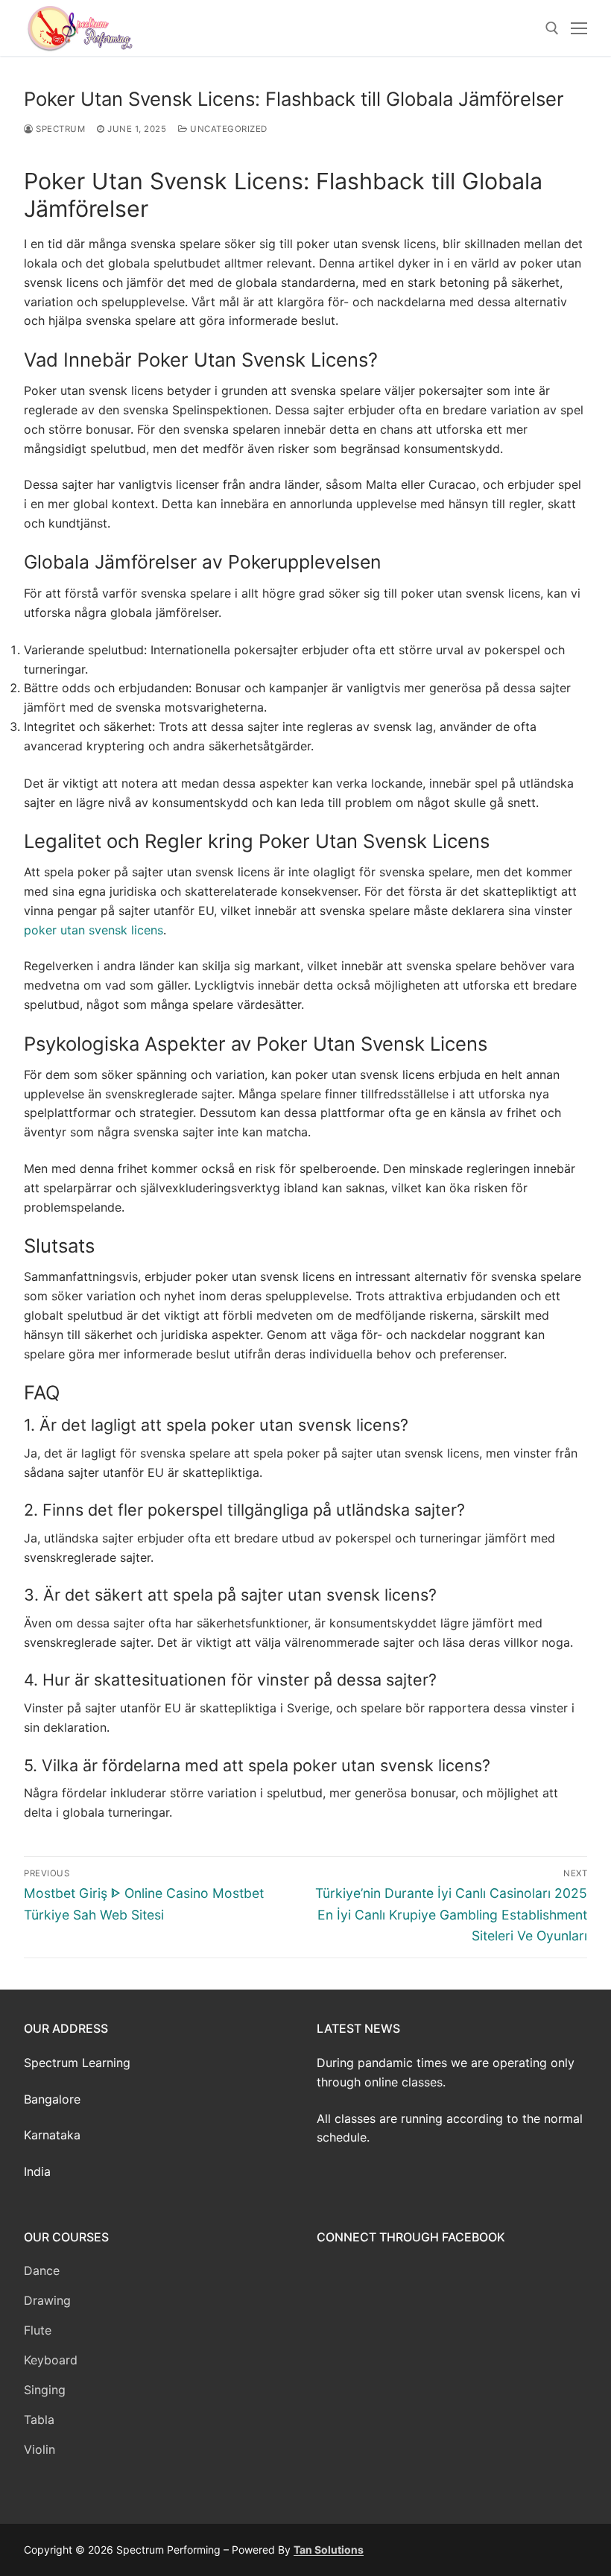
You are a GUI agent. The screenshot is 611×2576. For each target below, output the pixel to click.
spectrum (59, 129)
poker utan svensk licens (94, 930)
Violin (39, 2449)
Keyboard (51, 2360)
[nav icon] (579, 28)
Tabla (39, 2420)
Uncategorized (228, 129)
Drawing (47, 2300)
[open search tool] (552, 28)
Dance (42, 2270)
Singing (45, 2390)
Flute (38, 2330)
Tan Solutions (329, 2550)
